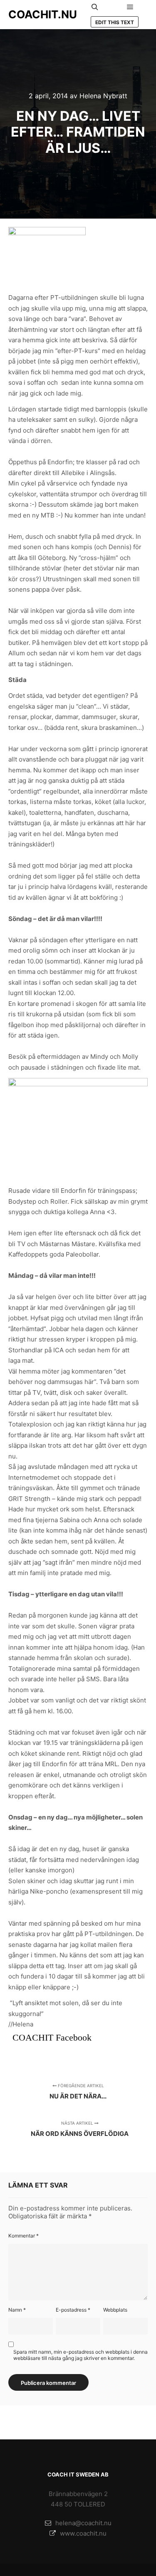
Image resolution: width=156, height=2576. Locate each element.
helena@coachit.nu (83, 2523)
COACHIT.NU (43, 14)
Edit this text (115, 22)
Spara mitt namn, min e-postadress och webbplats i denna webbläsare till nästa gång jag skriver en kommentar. (80, 2355)
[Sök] (95, 7)
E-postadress (73, 2310)
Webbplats (115, 2310)
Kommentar (24, 2236)
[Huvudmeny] (130, 7)
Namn (17, 2310)
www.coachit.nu (83, 2533)
